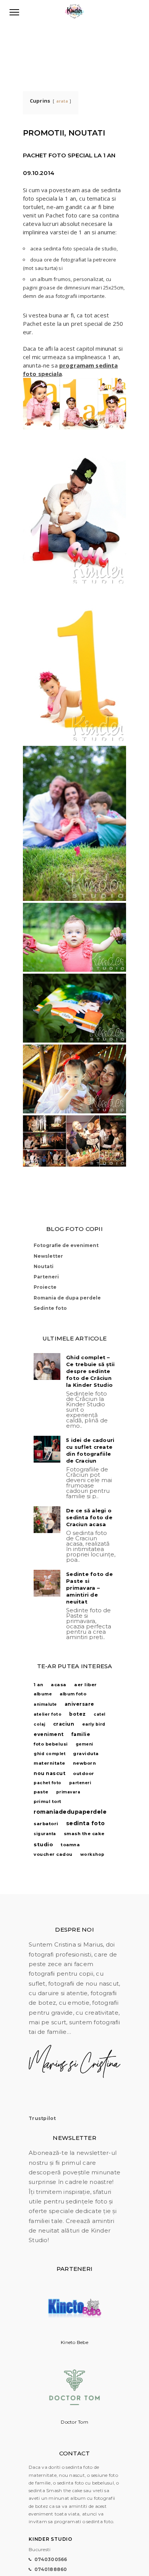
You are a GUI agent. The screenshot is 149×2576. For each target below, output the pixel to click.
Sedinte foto (50, 1308)
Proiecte (45, 1287)
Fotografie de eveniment (66, 1245)
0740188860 (51, 2569)
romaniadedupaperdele (70, 1812)
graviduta (86, 1754)
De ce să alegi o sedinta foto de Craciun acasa (89, 1517)
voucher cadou (53, 1854)
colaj (40, 1724)
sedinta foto (86, 1823)
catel (100, 1714)
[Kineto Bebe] (74, 2335)
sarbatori (46, 1824)
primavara (68, 1792)
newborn (85, 1763)
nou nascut (49, 1773)
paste (41, 1792)
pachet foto (48, 1783)
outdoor (84, 1773)
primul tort (48, 1801)
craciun (64, 1724)
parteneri (80, 1783)
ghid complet (49, 1754)
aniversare (79, 1704)
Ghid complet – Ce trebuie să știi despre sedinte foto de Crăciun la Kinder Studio (91, 1371)
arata (62, 101)
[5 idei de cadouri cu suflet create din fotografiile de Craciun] (47, 1449)
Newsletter (48, 1256)
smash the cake (84, 1834)
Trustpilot (42, 2118)
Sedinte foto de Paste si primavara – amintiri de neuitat (89, 1588)
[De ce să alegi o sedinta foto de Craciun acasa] (47, 1520)
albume (43, 1694)
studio (43, 1844)
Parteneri (46, 1277)
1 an (38, 1685)
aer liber (86, 1685)
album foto (73, 1694)
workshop (92, 1854)
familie (81, 1734)
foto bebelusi (51, 1744)
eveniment (49, 1734)
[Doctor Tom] (74, 2414)
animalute (45, 1704)
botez (78, 1714)
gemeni (84, 1744)
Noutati (44, 1266)
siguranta (45, 1834)
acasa (59, 1685)
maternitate (49, 1763)
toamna (70, 1845)
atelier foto (48, 1714)
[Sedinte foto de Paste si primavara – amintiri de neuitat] (47, 1583)
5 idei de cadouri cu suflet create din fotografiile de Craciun (90, 1450)
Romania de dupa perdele (67, 1298)
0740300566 (51, 2559)
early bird (94, 1724)
